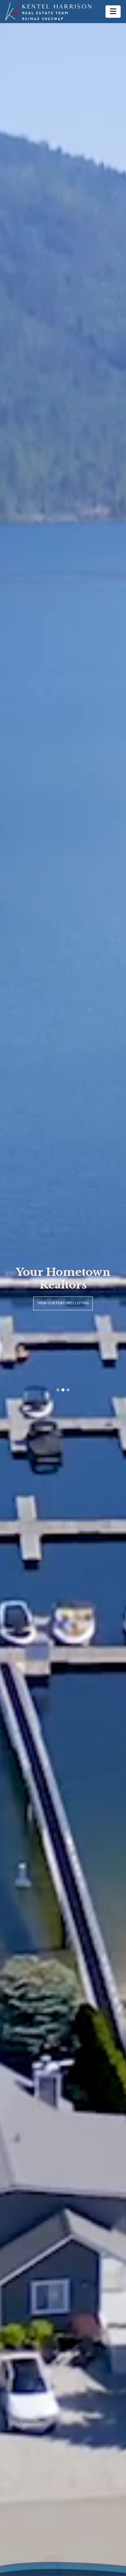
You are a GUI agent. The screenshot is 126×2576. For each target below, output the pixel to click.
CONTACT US (63, 1310)
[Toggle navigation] (113, 11)
